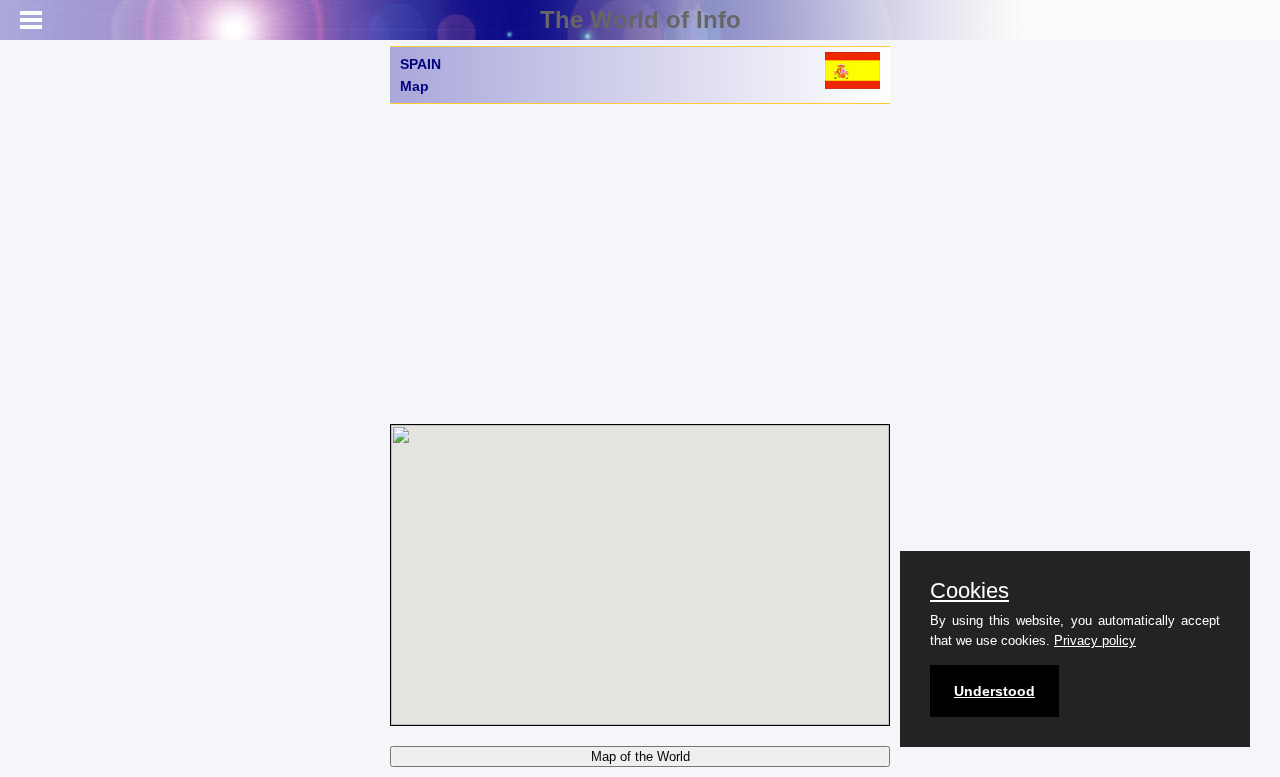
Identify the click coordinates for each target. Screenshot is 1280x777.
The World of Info (640, 19)
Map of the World (640, 756)
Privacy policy (1095, 640)
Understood (994, 691)
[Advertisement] (640, 264)
